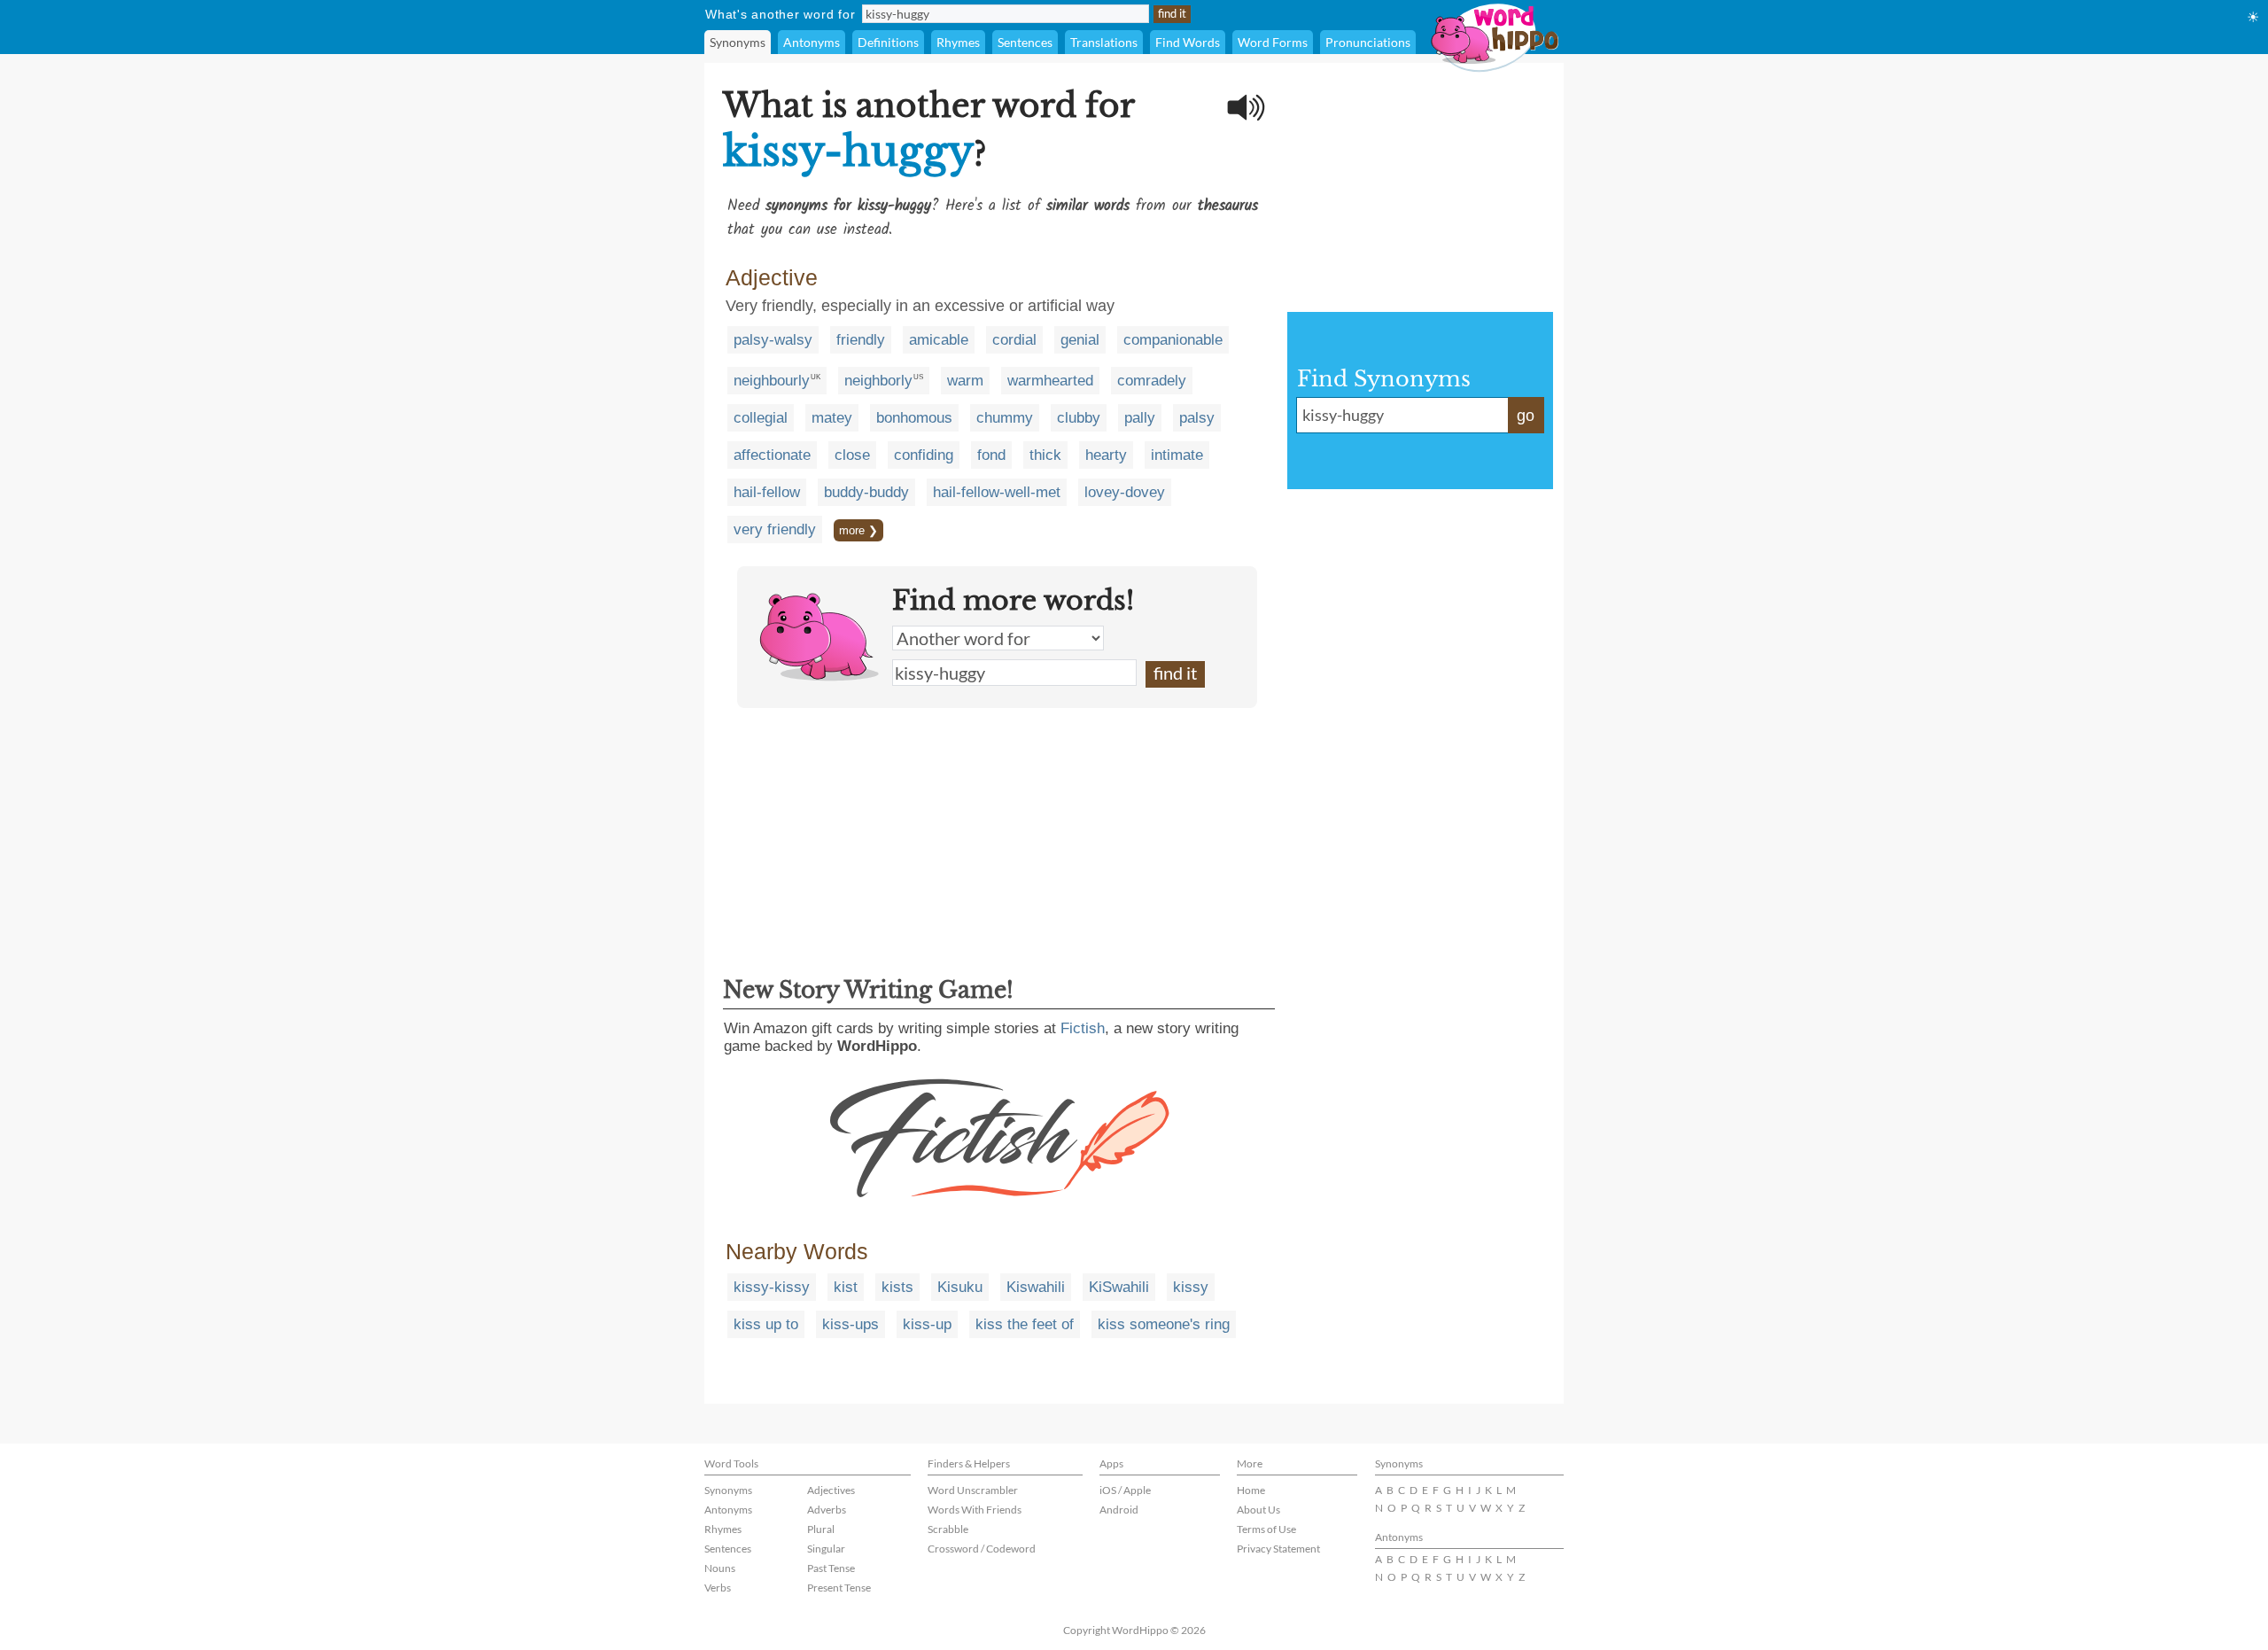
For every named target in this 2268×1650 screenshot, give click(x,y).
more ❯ (858, 530)
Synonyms (738, 42)
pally (1140, 418)
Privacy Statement (1278, 1549)
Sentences (1025, 42)
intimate (1177, 455)
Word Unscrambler (973, 1490)
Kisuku (960, 1287)
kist (846, 1287)
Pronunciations (1368, 42)
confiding (924, 455)
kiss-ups (850, 1324)
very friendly (775, 529)
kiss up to (766, 1324)
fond (991, 455)
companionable (1173, 340)
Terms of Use (1266, 1529)
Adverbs (827, 1510)
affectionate (772, 455)
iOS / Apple (1125, 1490)
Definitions (888, 42)
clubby (1079, 418)
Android (1119, 1510)
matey (832, 418)
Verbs (718, 1588)
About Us (1258, 1510)
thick (1045, 455)
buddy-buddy (866, 492)
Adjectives (831, 1490)
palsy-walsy (773, 340)
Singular (826, 1549)
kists (897, 1287)
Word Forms (1273, 42)
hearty (1106, 455)
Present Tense (839, 1588)
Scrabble (948, 1529)
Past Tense (831, 1568)
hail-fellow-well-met (997, 492)
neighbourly (772, 381)
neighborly (878, 381)
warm (965, 381)
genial (1080, 340)
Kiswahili (1036, 1287)
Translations (1104, 42)
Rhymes (958, 42)
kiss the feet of (1025, 1324)
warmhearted (1050, 381)
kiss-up (927, 1324)
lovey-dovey (1125, 492)
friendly (861, 340)
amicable (939, 340)
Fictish (1083, 1028)
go (1526, 416)
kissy (1191, 1287)
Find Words (1188, 42)
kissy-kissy (772, 1287)
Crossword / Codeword (982, 1549)
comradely (1152, 381)
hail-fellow (767, 492)
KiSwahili (1119, 1287)
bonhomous (914, 418)
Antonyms (812, 42)
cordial (1014, 340)
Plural (821, 1529)
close (852, 455)
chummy (1005, 418)
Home (1251, 1490)
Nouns (720, 1568)
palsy (1197, 418)
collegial (761, 418)
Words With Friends (975, 1510)
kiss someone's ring (1164, 1324)
